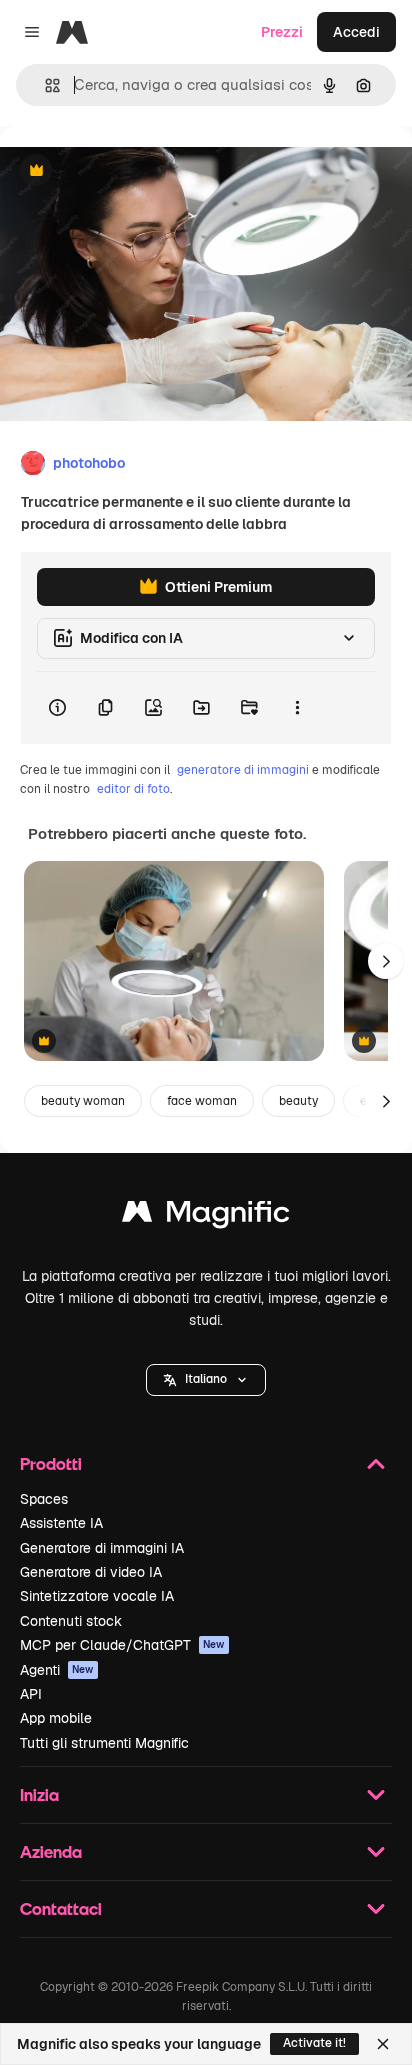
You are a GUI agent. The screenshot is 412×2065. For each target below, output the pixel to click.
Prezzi (282, 32)
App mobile (56, 1718)
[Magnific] (206, 1216)
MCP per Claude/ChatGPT (122, 1645)
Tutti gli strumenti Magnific (104, 1743)
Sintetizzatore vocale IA (97, 1596)
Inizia (39, 1794)
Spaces (44, 1499)
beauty (298, 1101)
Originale (132, 171)
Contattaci (61, 1908)
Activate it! (314, 2043)
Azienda (51, 1851)
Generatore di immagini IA (102, 1548)
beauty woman (83, 1101)
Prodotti (51, 1463)
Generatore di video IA (91, 1572)
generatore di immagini (243, 770)
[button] (206, 1380)
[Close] (383, 2044)
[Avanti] (386, 961)
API (31, 1694)
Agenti (57, 1670)
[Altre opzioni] (297, 708)
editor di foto (133, 789)
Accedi (356, 32)
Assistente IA (61, 1523)
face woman (202, 1101)
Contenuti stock (71, 1621)
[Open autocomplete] (44, 85)
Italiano (206, 1379)
